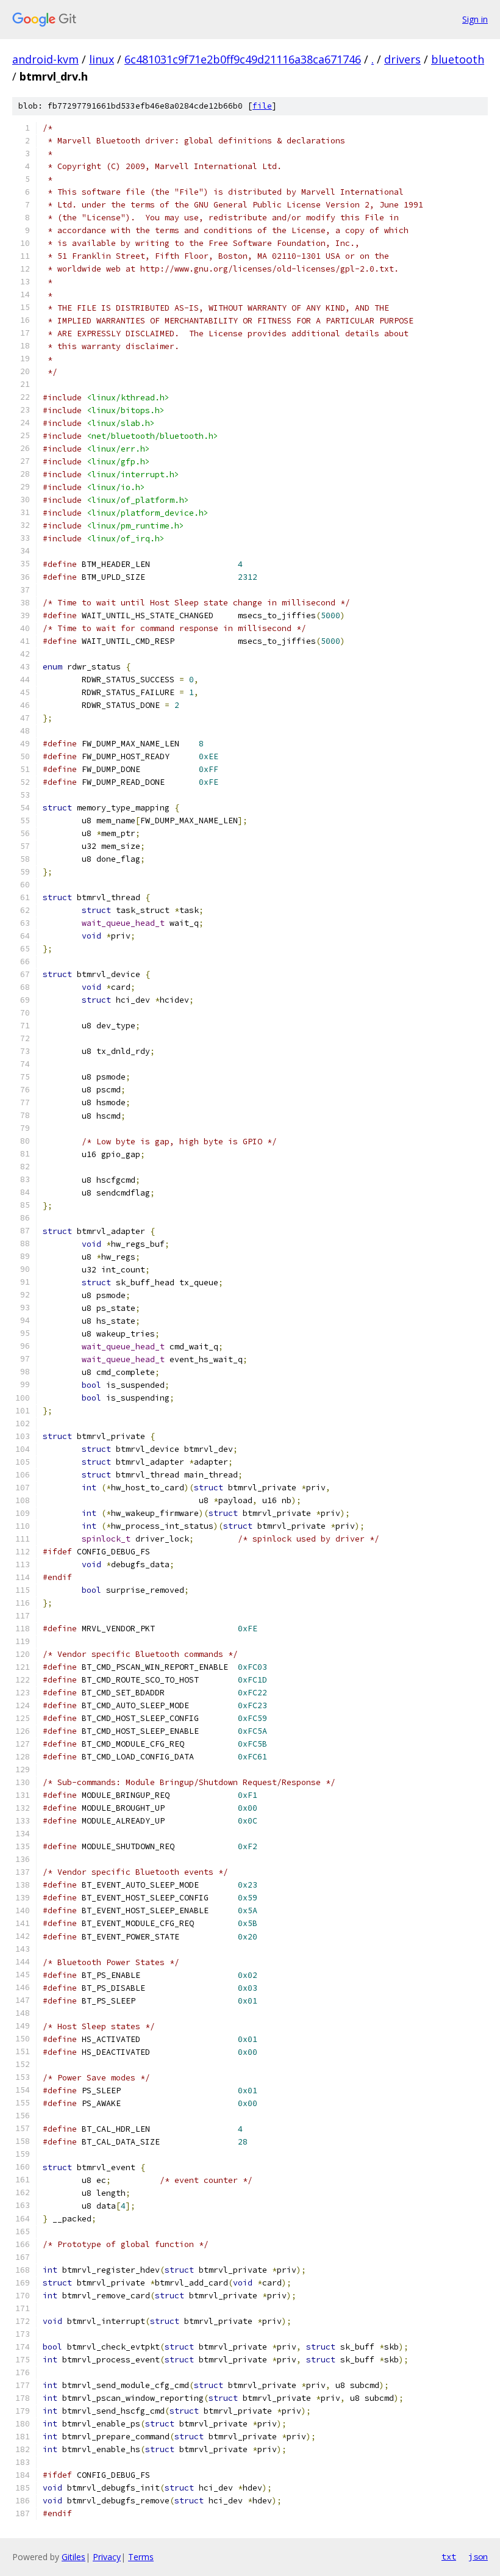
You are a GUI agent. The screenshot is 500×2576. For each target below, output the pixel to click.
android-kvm (45, 59)
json (478, 2556)
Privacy (107, 2557)
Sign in (475, 19)
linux (102, 59)
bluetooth (458, 59)
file (262, 106)
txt (449, 2556)
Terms (141, 2557)
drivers (402, 59)
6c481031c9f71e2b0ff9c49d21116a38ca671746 (243, 59)
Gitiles (73, 2557)
